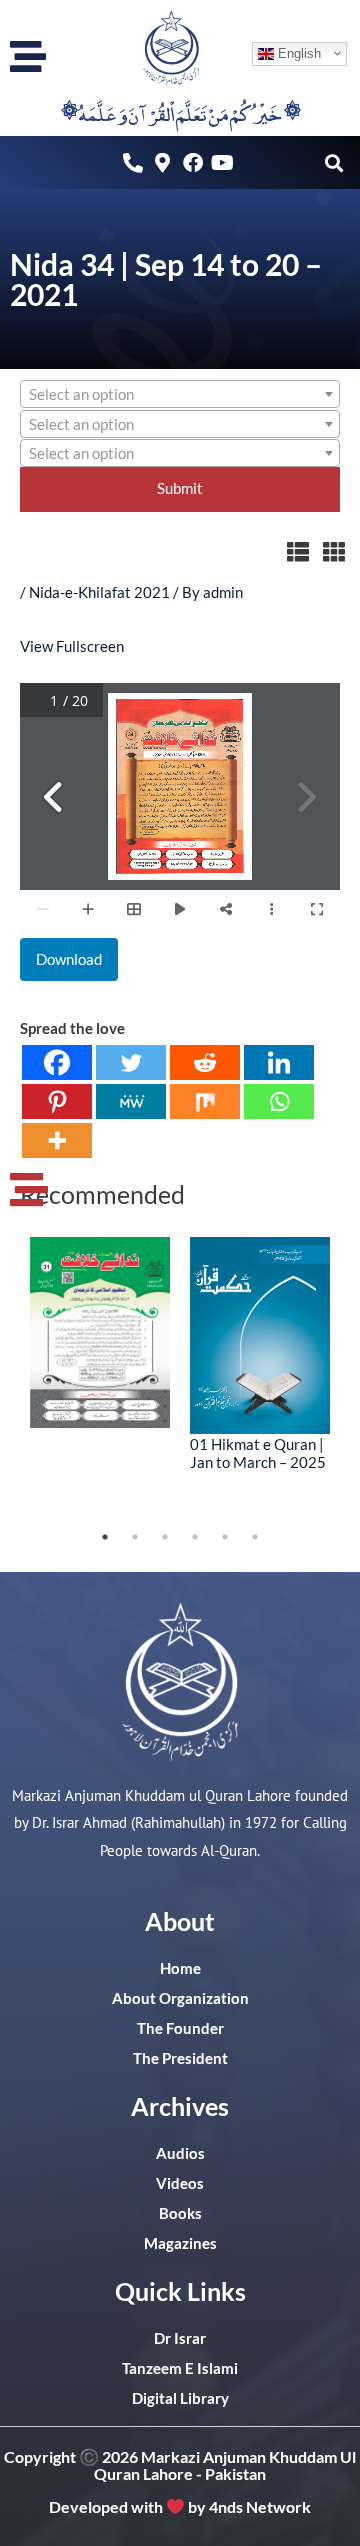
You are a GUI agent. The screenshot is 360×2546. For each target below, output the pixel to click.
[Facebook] (57, 1062)
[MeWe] (131, 1101)
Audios (180, 2153)
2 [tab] (135, 1537)
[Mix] (205, 1101)
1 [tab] (105, 1537)
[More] (57, 1140)
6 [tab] (255, 1537)
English (297, 52)
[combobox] (180, 394)
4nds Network (260, 2506)
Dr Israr (180, 2338)
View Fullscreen (72, 646)
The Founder (180, 2028)
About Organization (180, 1998)
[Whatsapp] (279, 1101)
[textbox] (180, 395)
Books (180, 2213)
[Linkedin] (279, 1062)
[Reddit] (205, 1062)
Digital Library (180, 2398)
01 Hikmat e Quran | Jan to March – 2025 (258, 1453)
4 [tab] (195, 1537)
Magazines (180, 2243)
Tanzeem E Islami (180, 2368)
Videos (180, 2183)
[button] (333, 162)
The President (180, 2058)
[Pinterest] (57, 1101)
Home (180, 1968)
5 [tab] (225, 1537)
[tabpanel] (100, 1333)
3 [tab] (165, 1537)
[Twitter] (131, 1062)
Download (69, 959)
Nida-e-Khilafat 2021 (99, 592)
